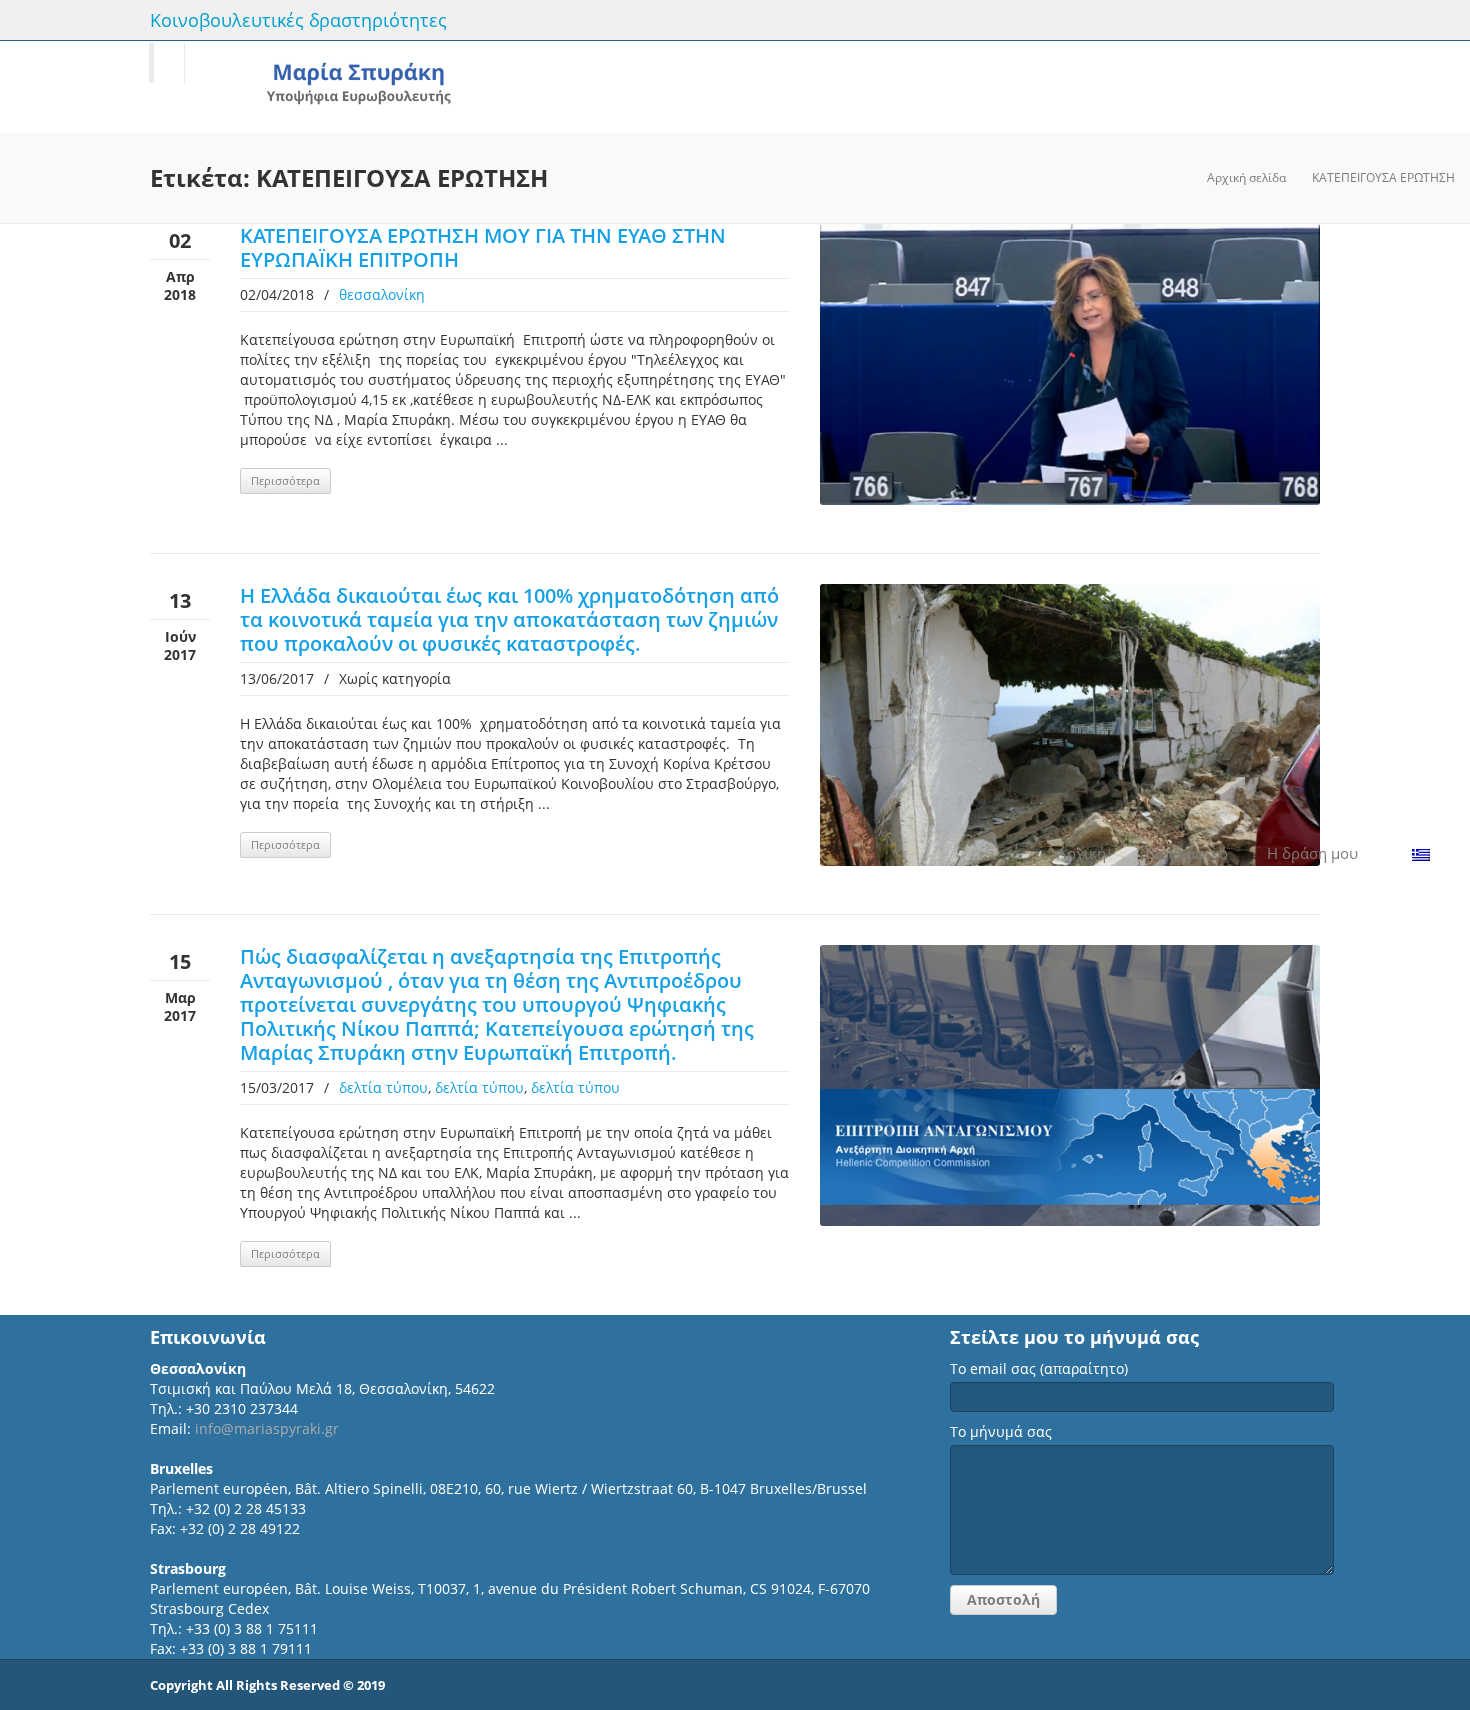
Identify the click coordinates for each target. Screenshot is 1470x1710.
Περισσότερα (285, 480)
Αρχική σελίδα (1246, 177)
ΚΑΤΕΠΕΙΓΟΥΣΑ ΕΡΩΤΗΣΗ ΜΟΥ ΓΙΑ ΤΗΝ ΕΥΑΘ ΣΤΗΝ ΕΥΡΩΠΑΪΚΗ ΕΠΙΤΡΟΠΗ (483, 247)
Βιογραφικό (1186, 853)
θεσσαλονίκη (382, 294)
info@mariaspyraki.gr (267, 1428)
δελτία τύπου (383, 1087)
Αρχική (1081, 853)
